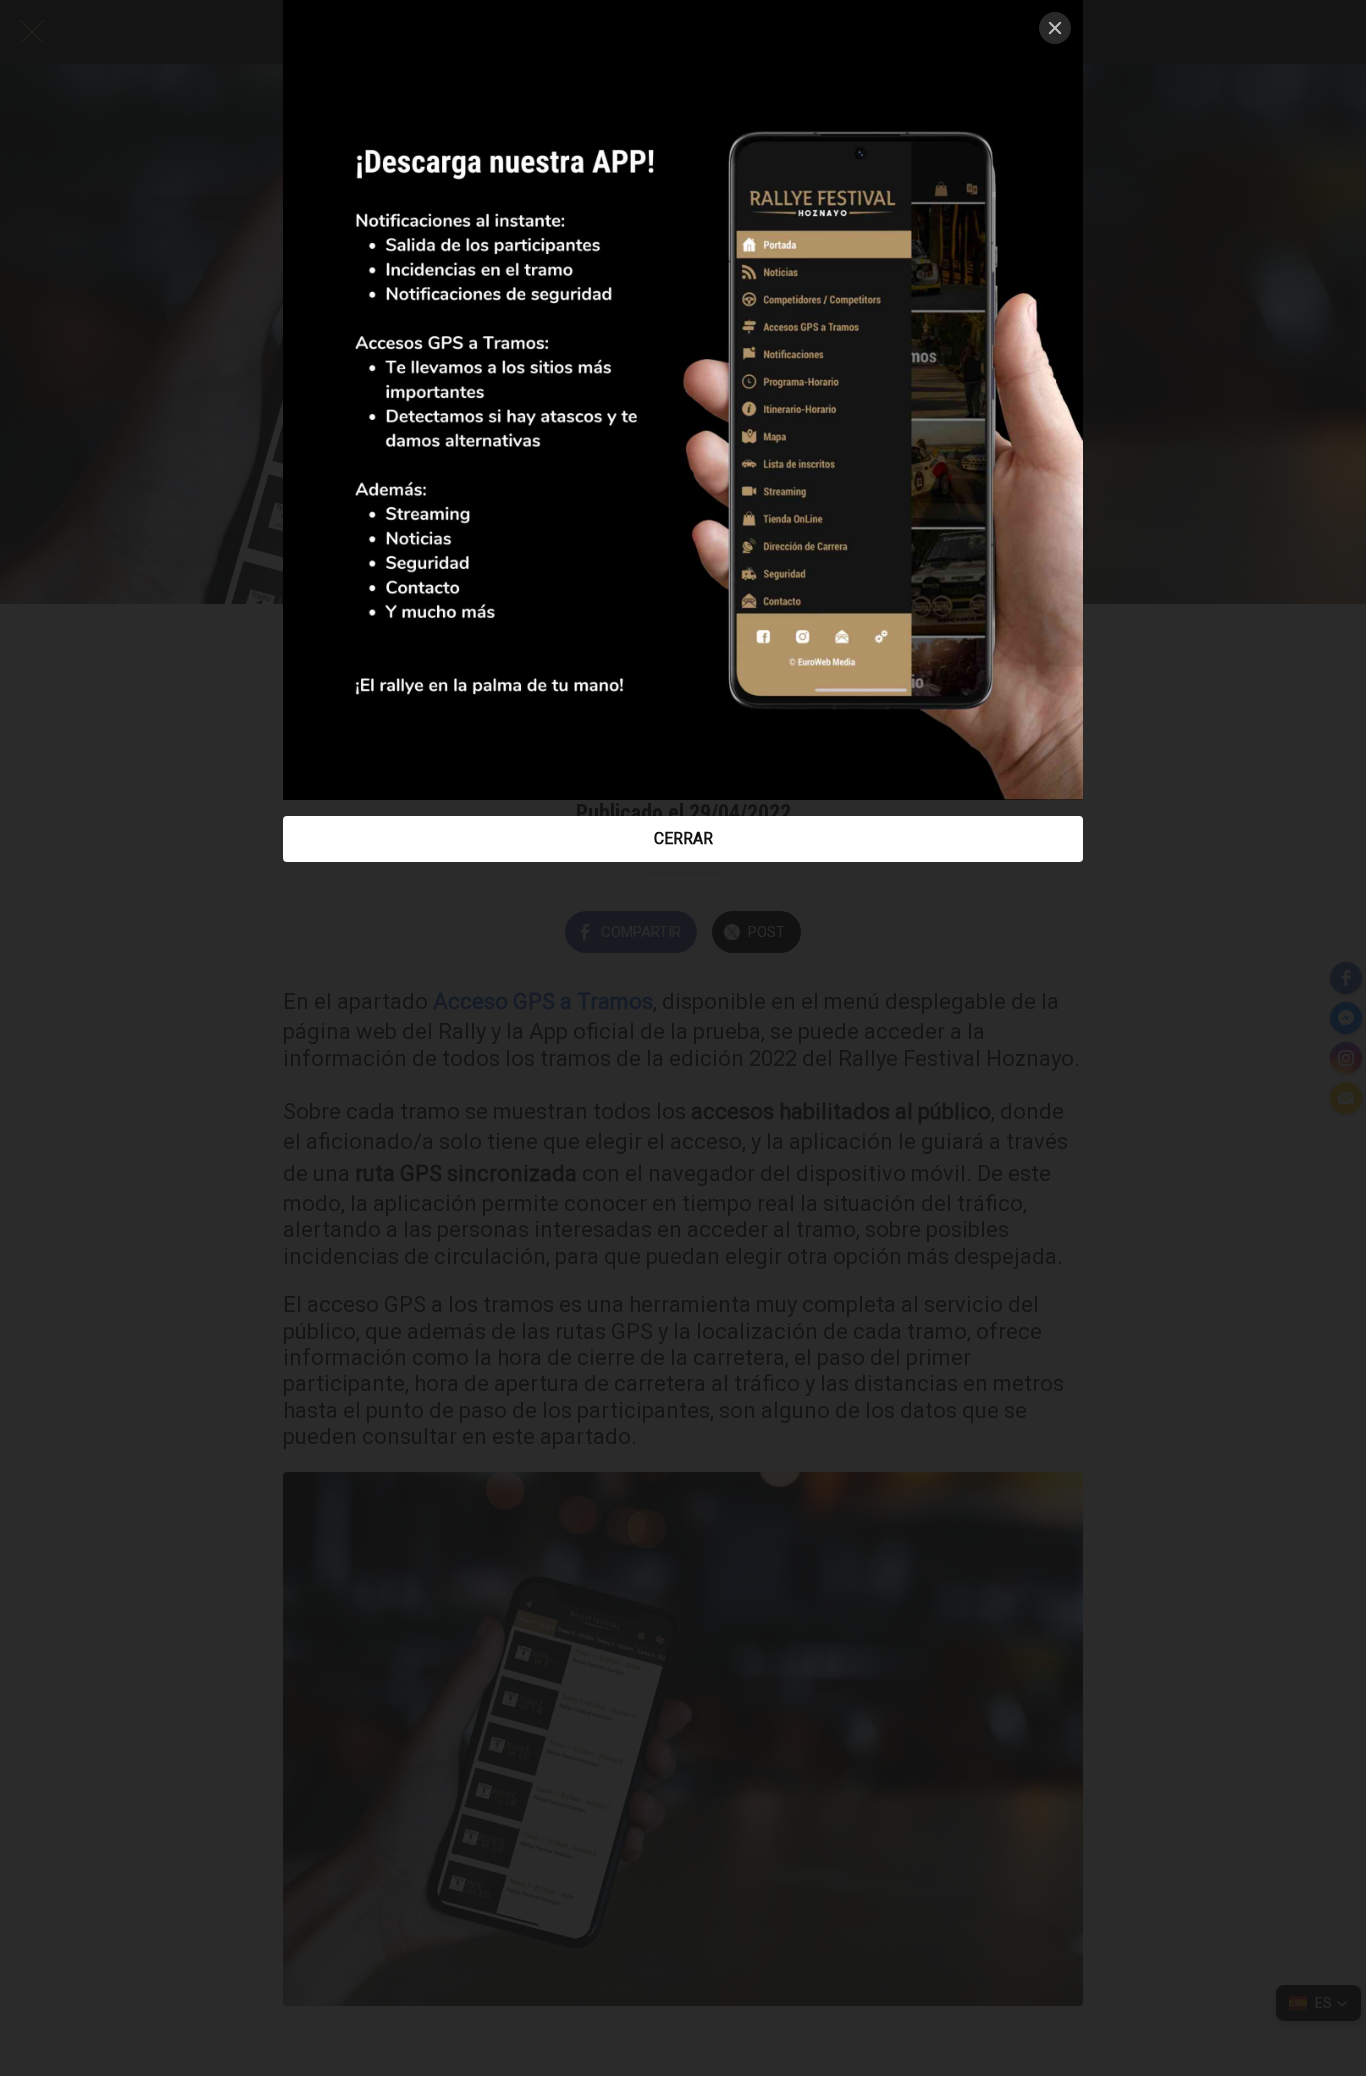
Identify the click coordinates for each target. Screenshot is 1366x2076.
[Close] (1055, 28)
